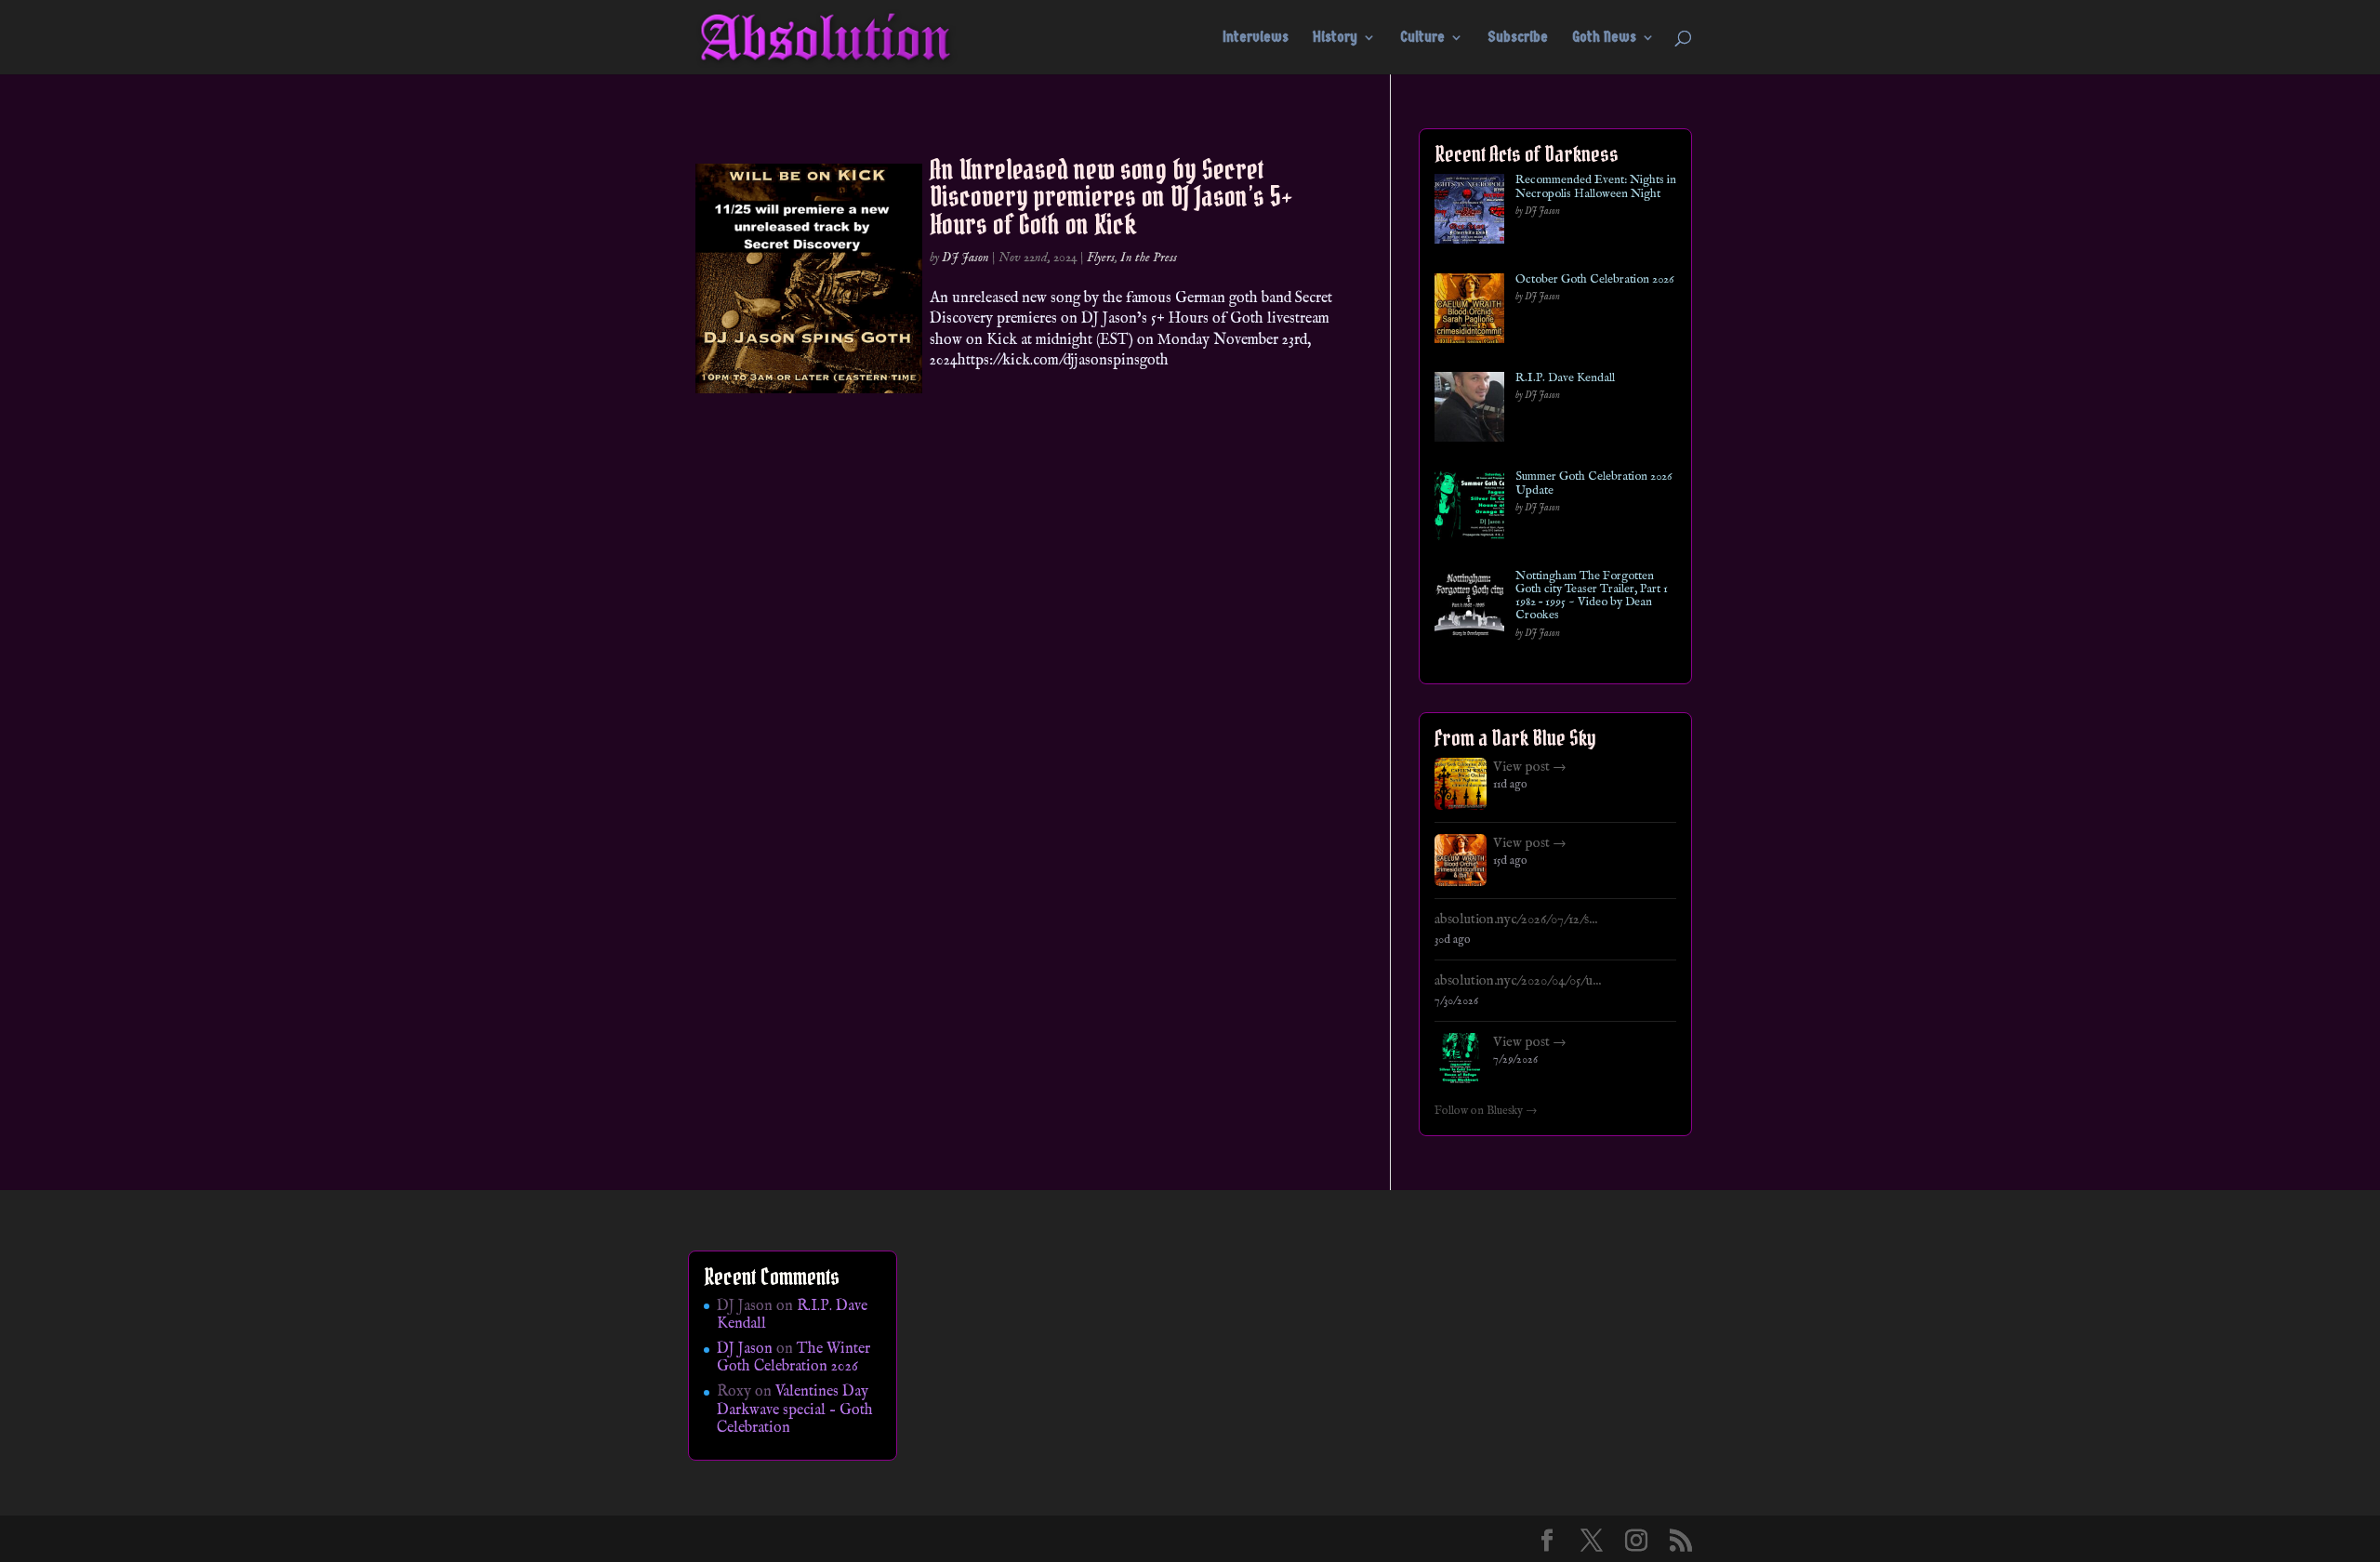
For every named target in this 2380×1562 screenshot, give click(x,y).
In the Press (1149, 258)
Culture (1422, 38)
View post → (1530, 767)
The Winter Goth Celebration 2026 (793, 1358)
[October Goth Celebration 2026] (1469, 312)
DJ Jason (965, 258)
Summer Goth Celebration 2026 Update (1593, 484)
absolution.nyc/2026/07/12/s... (1516, 920)
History (1335, 38)
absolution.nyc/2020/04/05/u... (1518, 981)
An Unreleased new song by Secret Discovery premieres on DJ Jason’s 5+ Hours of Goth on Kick (1111, 197)
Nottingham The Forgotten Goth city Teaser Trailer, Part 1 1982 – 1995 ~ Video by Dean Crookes (1592, 596)
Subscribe (1518, 38)
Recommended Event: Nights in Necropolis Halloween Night (1596, 187)
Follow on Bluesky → (1486, 1111)
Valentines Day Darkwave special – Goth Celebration (795, 1410)
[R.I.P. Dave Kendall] (1469, 410)
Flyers (1101, 258)
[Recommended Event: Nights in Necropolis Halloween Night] (1469, 212)
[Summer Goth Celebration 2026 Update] (1469, 509)
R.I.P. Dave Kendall (1565, 378)
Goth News (1604, 38)
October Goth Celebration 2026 (1594, 280)
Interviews (1256, 38)
